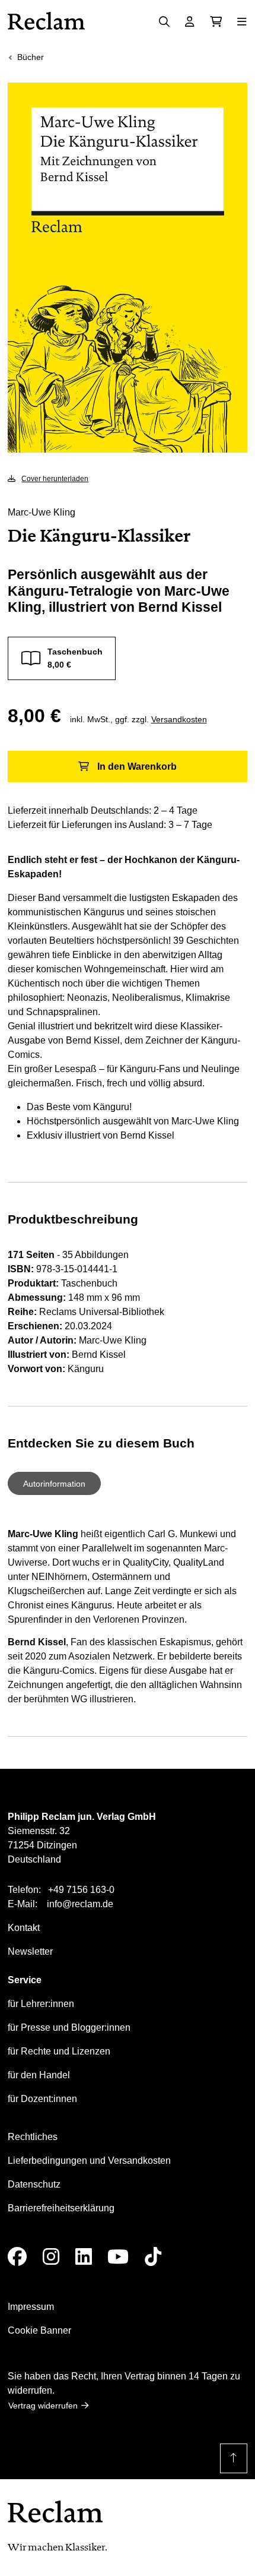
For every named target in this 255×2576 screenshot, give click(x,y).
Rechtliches (33, 2137)
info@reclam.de (80, 1904)
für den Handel (39, 2075)
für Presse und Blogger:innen (69, 2027)
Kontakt (24, 1928)
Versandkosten (179, 719)
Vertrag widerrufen (43, 2406)
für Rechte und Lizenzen (59, 2051)
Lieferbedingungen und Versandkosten (89, 2161)
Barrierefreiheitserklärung (61, 2208)
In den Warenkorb (137, 767)
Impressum (31, 2307)
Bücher (31, 57)
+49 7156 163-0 (81, 1890)
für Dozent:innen (42, 2099)
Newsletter (30, 1951)
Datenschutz (34, 2184)
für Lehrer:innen (41, 2004)
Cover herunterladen (55, 479)
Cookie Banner (39, 2330)
